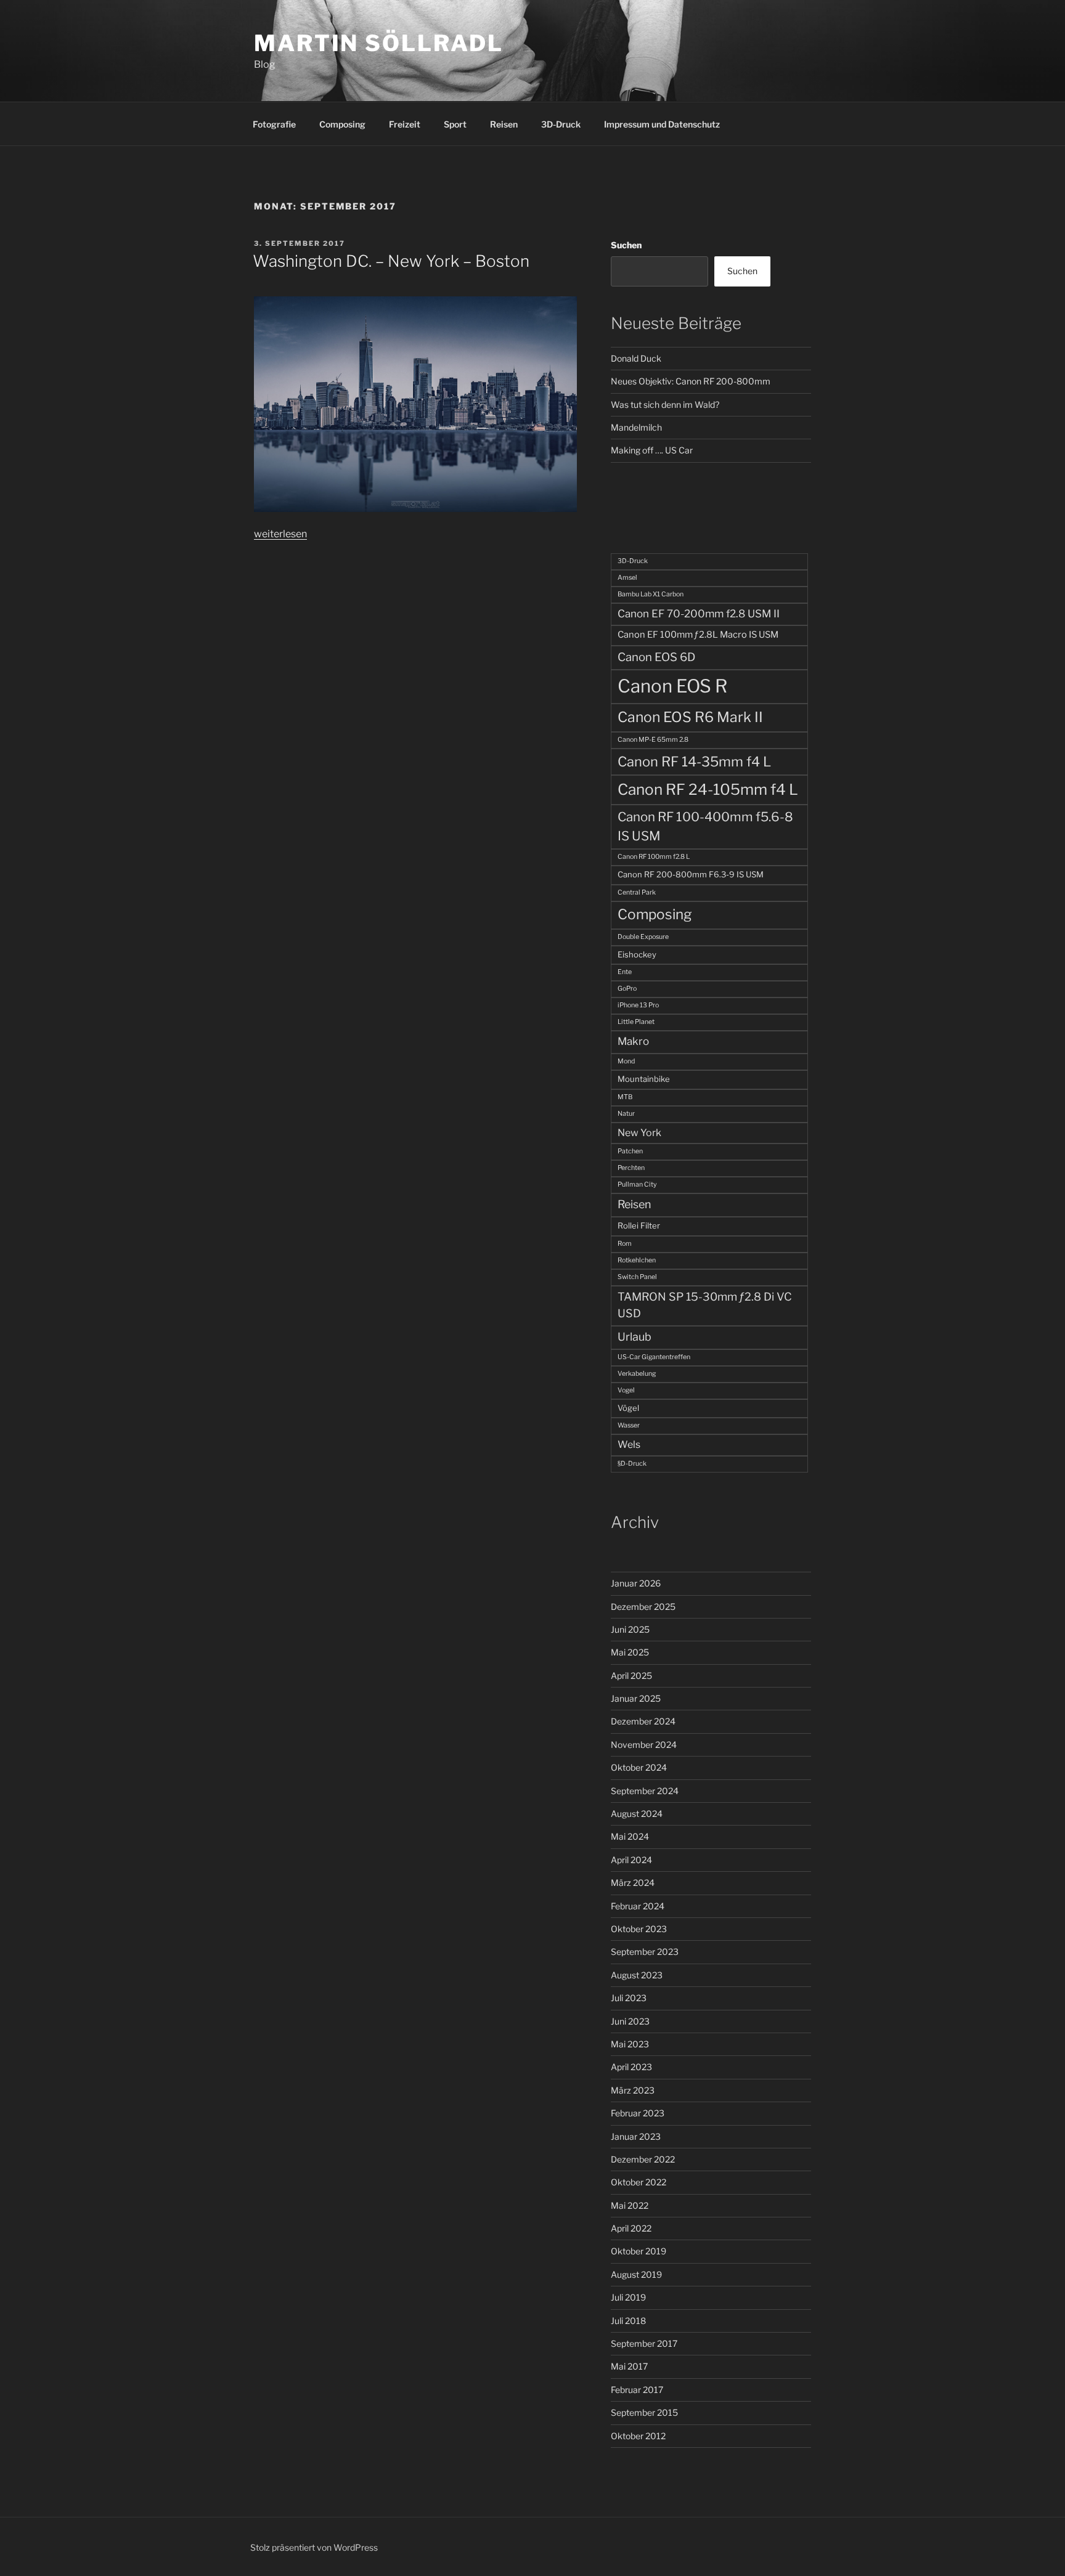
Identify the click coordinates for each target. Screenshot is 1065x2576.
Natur (626, 1114)
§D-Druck (632, 1464)
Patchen (630, 1151)
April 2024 (631, 1860)
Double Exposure (643, 937)
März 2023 (633, 2090)
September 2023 (645, 1952)
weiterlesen (280, 534)
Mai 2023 (630, 2044)
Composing (342, 124)
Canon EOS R (672, 686)
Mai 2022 (630, 2205)
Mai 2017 (629, 2366)
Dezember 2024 (643, 1721)
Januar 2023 (636, 2136)
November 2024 (644, 1745)
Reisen (504, 124)
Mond (626, 1061)
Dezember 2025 (643, 1607)
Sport (455, 124)
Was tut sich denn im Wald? (665, 404)
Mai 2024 (630, 1836)
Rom (625, 1244)
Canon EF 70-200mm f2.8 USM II (699, 614)
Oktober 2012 (638, 2436)
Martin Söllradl (379, 43)
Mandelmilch (636, 427)
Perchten (631, 1168)
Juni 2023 (630, 2021)
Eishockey (637, 954)
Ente (625, 972)
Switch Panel (637, 1277)
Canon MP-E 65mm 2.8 (653, 740)
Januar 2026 (636, 1583)
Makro (633, 1041)
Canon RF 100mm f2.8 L (654, 857)
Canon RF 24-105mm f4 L (708, 789)
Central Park (637, 892)
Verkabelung (637, 1374)
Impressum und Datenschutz (662, 124)
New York (639, 1133)
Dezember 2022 (643, 2159)
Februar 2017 (637, 2390)
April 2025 (631, 1676)
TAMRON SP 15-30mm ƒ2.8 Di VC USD (705, 1305)
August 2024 (637, 1814)
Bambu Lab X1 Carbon (651, 594)
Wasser (629, 1425)
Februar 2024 (638, 1906)
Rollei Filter (639, 1225)
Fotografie (274, 124)
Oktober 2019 (639, 2251)
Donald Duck (636, 358)
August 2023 (637, 1975)
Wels (629, 1444)
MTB (625, 1097)
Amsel (627, 578)
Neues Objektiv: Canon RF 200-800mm (691, 381)
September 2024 (645, 1791)
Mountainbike (644, 1079)
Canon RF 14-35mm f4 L (694, 762)
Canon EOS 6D (656, 657)
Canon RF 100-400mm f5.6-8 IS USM (705, 826)
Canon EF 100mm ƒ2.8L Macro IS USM (698, 635)
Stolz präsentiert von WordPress (314, 2547)
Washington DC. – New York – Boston (391, 261)
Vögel (628, 1408)
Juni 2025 (630, 1629)
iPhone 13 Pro (638, 1005)
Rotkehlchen (637, 1260)
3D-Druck (561, 124)
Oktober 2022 (639, 2182)
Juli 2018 (628, 2321)
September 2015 (644, 2412)
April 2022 (631, 2228)
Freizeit (405, 124)
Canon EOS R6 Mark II (690, 717)
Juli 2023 (629, 1998)
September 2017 (644, 2343)
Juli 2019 (628, 2297)
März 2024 (633, 1883)
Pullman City (637, 1184)
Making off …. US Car (652, 450)
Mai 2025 (630, 1652)
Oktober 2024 (639, 1767)
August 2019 (636, 2274)
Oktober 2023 (639, 1929)
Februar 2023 (638, 2113)
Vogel (626, 1390)
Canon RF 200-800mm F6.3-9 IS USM (691, 874)
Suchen (626, 245)
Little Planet (636, 1022)
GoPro (627, 989)
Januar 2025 (636, 1698)
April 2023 (631, 2067)
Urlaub (635, 1337)
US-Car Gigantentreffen (654, 1357)
